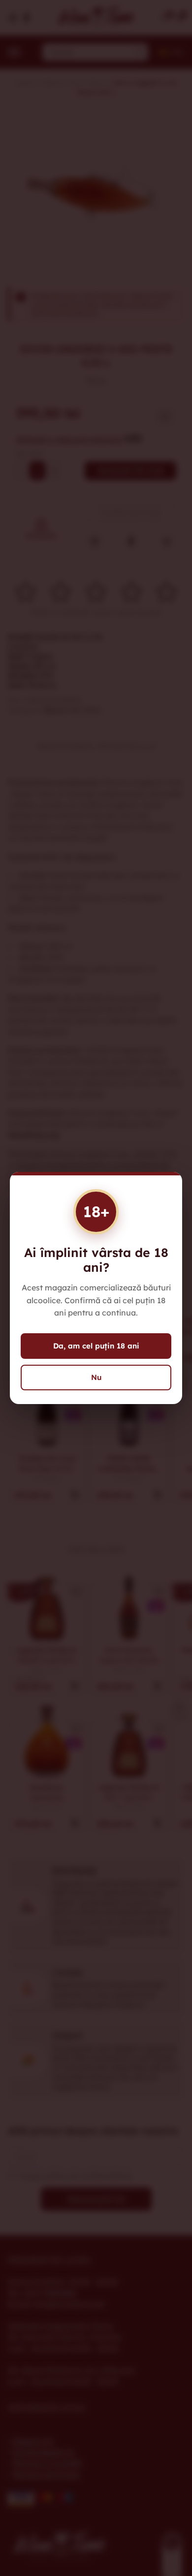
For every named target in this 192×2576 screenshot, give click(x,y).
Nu (96, 1377)
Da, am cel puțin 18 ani (96, 1346)
